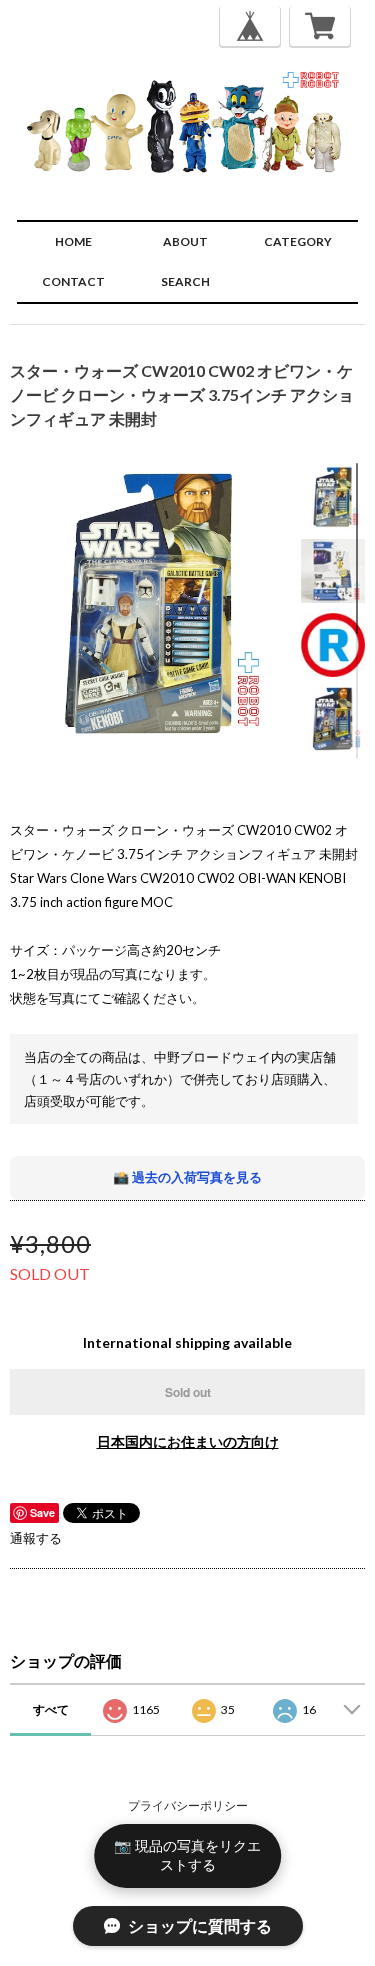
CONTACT (73, 281)
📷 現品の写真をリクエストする (187, 1855)
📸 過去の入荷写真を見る (187, 1177)
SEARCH (185, 281)
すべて (51, 1709)
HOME (73, 241)
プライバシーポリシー (188, 1805)
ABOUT (185, 241)
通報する (36, 1538)
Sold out (188, 1392)
